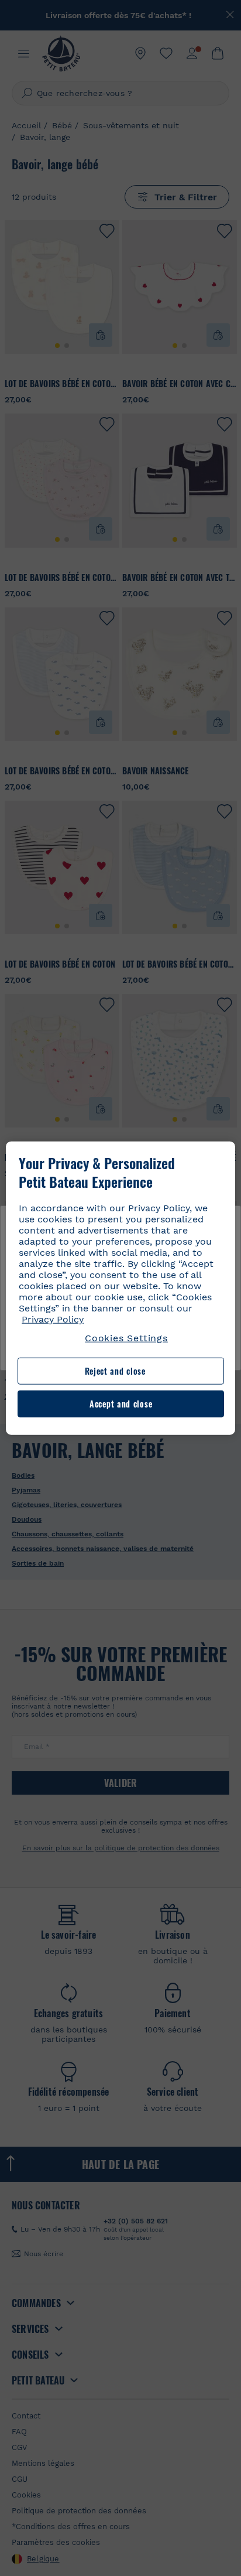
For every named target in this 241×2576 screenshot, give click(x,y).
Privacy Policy (53, 1319)
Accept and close (121, 1404)
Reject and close (115, 1371)
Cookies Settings (126, 1338)
